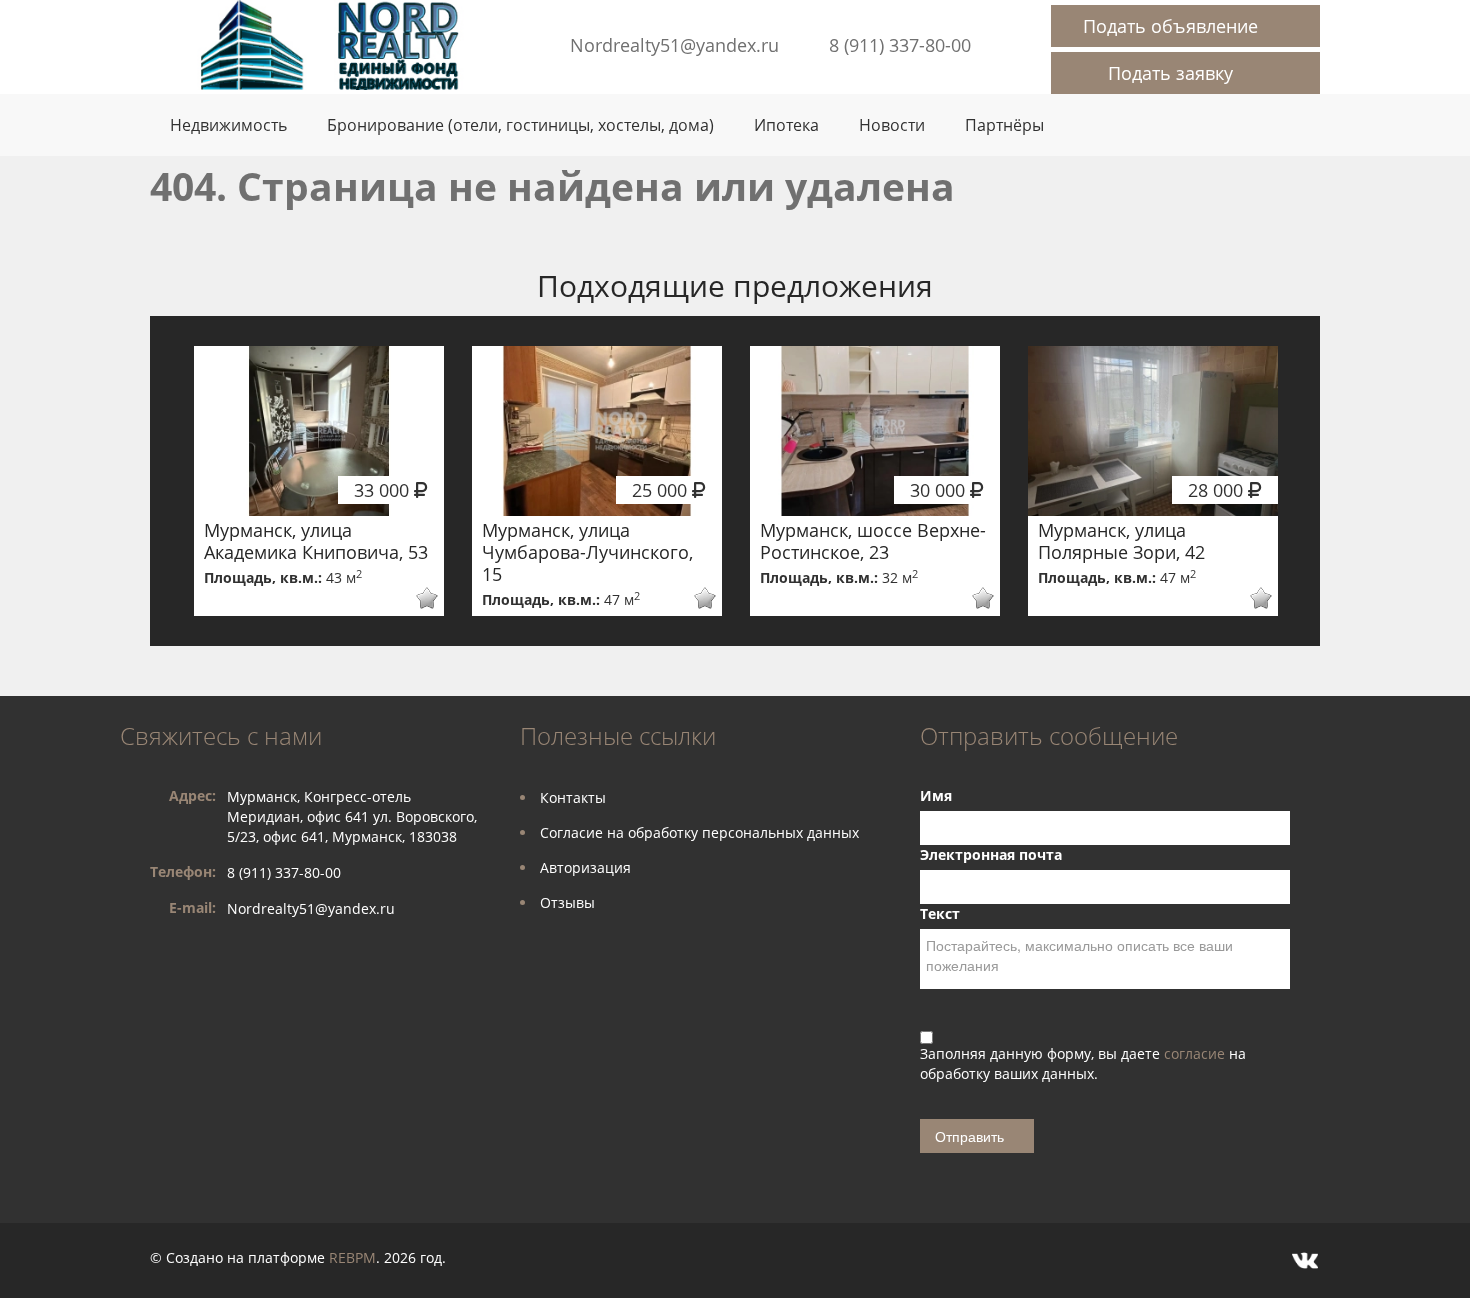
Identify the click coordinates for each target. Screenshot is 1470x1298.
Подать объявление (1170, 26)
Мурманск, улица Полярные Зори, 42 (1121, 541)
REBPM (352, 1257)
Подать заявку (1170, 73)
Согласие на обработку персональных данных (699, 832)
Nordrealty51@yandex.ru (674, 45)
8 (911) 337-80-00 (900, 45)
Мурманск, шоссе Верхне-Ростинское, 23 (873, 541)
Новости (892, 125)
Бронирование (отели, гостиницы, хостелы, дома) (520, 125)
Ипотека (786, 125)
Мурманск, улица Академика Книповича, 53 (316, 541)
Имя (936, 795)
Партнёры (1004, 125)
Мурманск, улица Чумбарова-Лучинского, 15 (587, 552)
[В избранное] (413, 598)
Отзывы (567, 902)
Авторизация (585, 867)
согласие (1196, 1053)
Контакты (573, 797)
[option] (319, 481)
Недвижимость (228, 125)
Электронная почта (991, 854)
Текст (940, 913)
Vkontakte (1305, 1260)
